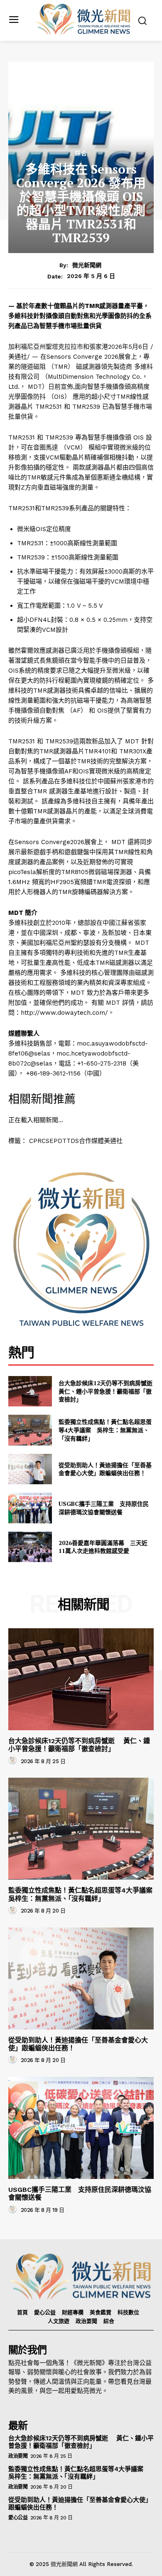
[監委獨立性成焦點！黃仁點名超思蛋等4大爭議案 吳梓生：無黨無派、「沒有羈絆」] (30, 1430)
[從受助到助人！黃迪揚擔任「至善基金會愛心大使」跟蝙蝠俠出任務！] (30, 1469)
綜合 (81, 153)
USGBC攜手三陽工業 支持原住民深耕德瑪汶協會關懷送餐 (104, 1508)
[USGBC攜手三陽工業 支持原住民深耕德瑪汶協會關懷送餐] (30, 1508)
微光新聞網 (87, 265)
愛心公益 (18, 2518)
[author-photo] (14, 1761)
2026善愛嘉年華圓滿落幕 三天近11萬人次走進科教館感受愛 (103, 1547)
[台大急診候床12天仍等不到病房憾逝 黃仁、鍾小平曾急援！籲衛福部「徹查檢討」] (30, 1391)
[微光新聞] (83, 20)
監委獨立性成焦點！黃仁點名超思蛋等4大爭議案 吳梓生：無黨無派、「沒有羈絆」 (105, 1430)
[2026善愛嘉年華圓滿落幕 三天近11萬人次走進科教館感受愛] (30, 1547)
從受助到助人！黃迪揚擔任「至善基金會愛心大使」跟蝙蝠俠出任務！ (105, 1469)
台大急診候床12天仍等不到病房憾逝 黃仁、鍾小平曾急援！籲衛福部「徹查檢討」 (109, 1391)
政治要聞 (18, 2456)
